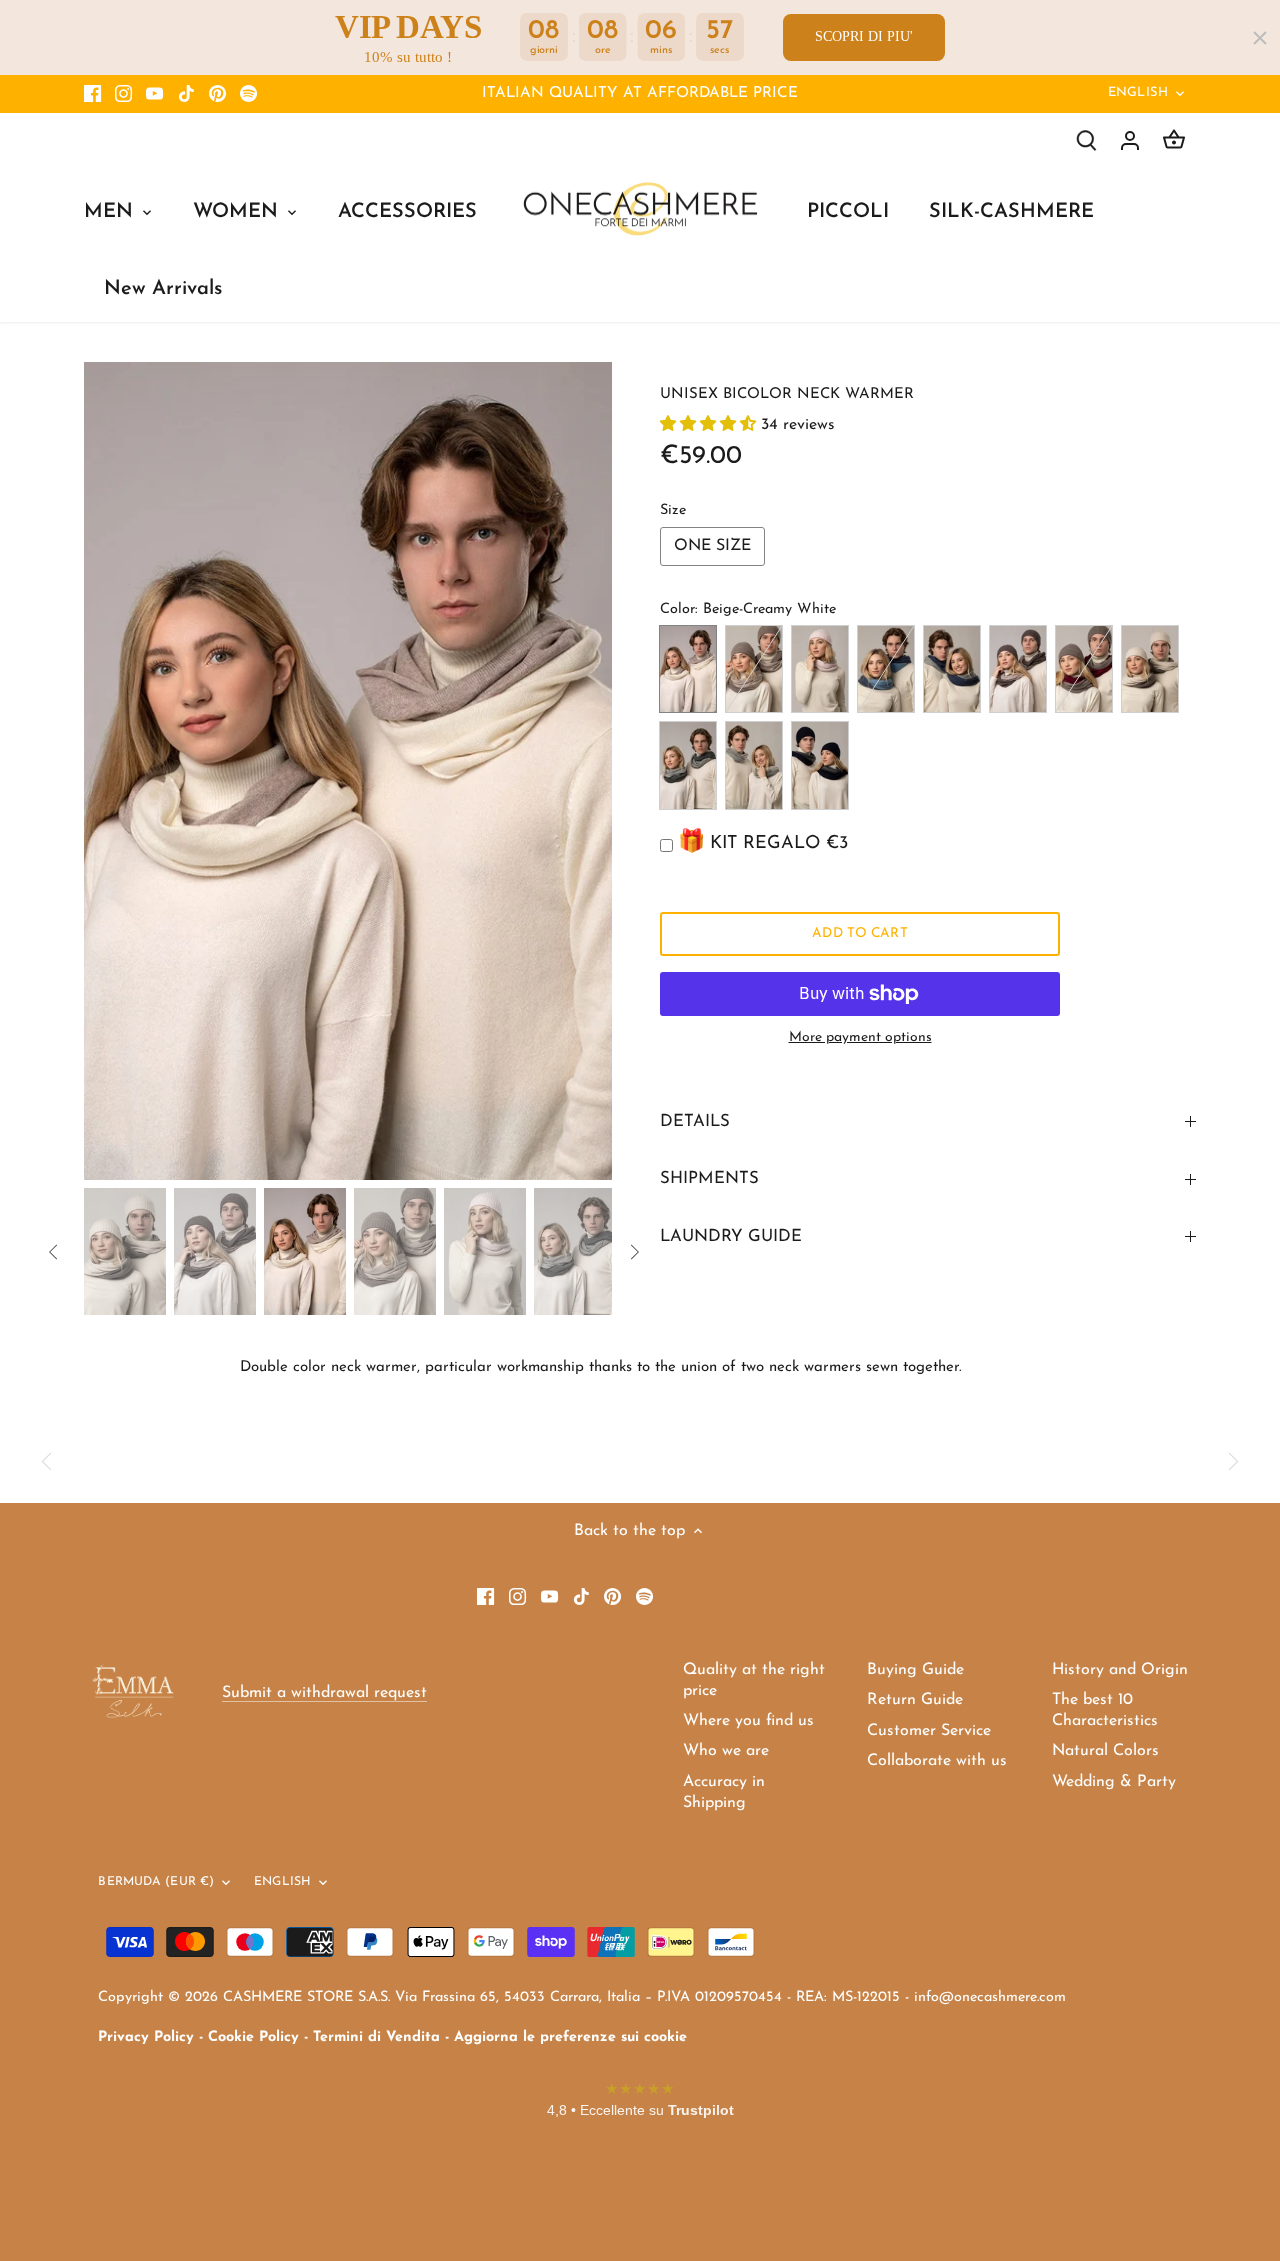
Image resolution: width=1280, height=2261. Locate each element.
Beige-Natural (754, 669)
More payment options (860, 1037)
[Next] (582, 771)
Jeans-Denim (886, 669)
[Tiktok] (186, 94)
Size (673, 510)
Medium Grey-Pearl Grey (688, 765)
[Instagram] (123, 94)
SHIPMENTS (709, 1178)
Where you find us (748, 1721)
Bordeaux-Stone (1084, 669)
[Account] (1130, 140)
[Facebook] (92, 94)
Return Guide (915, 1700)
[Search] (1086, 140)
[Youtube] (154, 94)
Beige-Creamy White (688, 669)
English (1138, 92)
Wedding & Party (1114, 1782)
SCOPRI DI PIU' (864, 36)
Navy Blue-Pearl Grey (820, 765)
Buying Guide (915, 1670)
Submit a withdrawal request (324, 1693)
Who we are (726, 1751)
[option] (348, 771)
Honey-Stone (1150, 669)
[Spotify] (248, 94)
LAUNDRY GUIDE (731, 1236)
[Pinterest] (217, 94)
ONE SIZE (712, 546)
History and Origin (1120, 1670)
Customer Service (929, 1731)
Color (677, 609)
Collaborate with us (937, 1761)
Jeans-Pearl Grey (952, 669)
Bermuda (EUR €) (156, 1882)
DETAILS (695, 1121)
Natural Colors (1105, 1751)
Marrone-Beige (1018, 669)
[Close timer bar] (1260, 38)
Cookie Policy (253, 2037)
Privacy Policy (146, 2037)
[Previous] (114, 771)
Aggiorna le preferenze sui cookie (570, 2037)
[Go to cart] (1174, 140)
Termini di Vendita (376, 2037)
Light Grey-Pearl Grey (754, 765)
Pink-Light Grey (820, 669)
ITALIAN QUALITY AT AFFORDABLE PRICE (640, 93)
